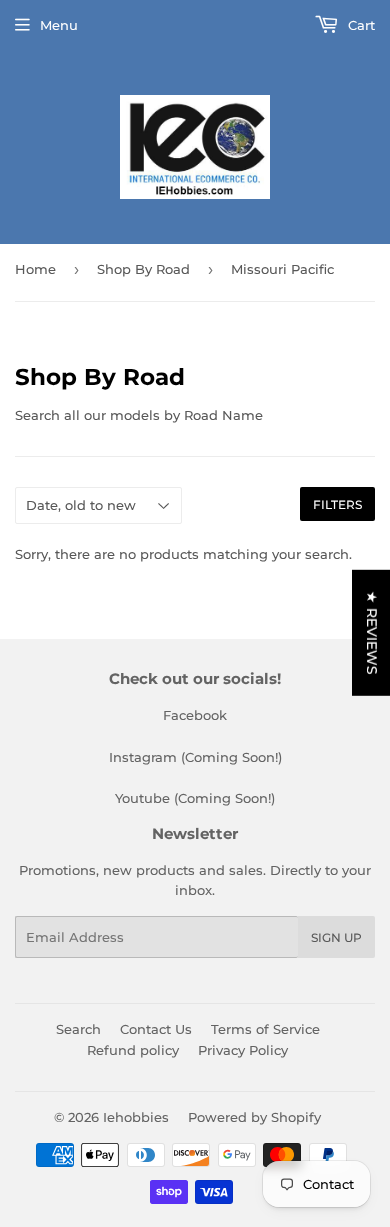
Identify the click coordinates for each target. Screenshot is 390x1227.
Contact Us (156, 1029)
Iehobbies (136, 1117)
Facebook (195, 715)
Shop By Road (143, 269)
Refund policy (133, 1050)
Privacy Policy (243, 1050)
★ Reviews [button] (372, 632)
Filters (337, 504)
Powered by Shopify (254, 1117)
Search (78, 1029)
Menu (59, 25)
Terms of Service (265, 1029)
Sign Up (336, 937)
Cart (359, 25)
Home (35, 269)
